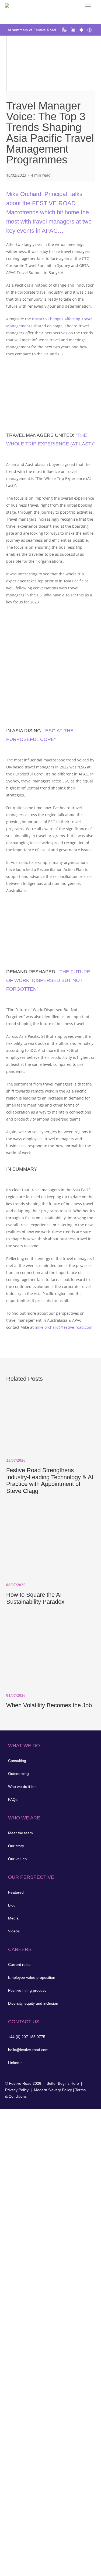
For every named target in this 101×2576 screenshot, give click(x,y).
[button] (88, 6)
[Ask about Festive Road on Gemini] (82, 30)
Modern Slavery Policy (53, 2090)
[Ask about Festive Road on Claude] (73, 30)
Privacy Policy (17, 2090)
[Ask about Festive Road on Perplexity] (90, 30)
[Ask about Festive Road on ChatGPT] (65, 30)
